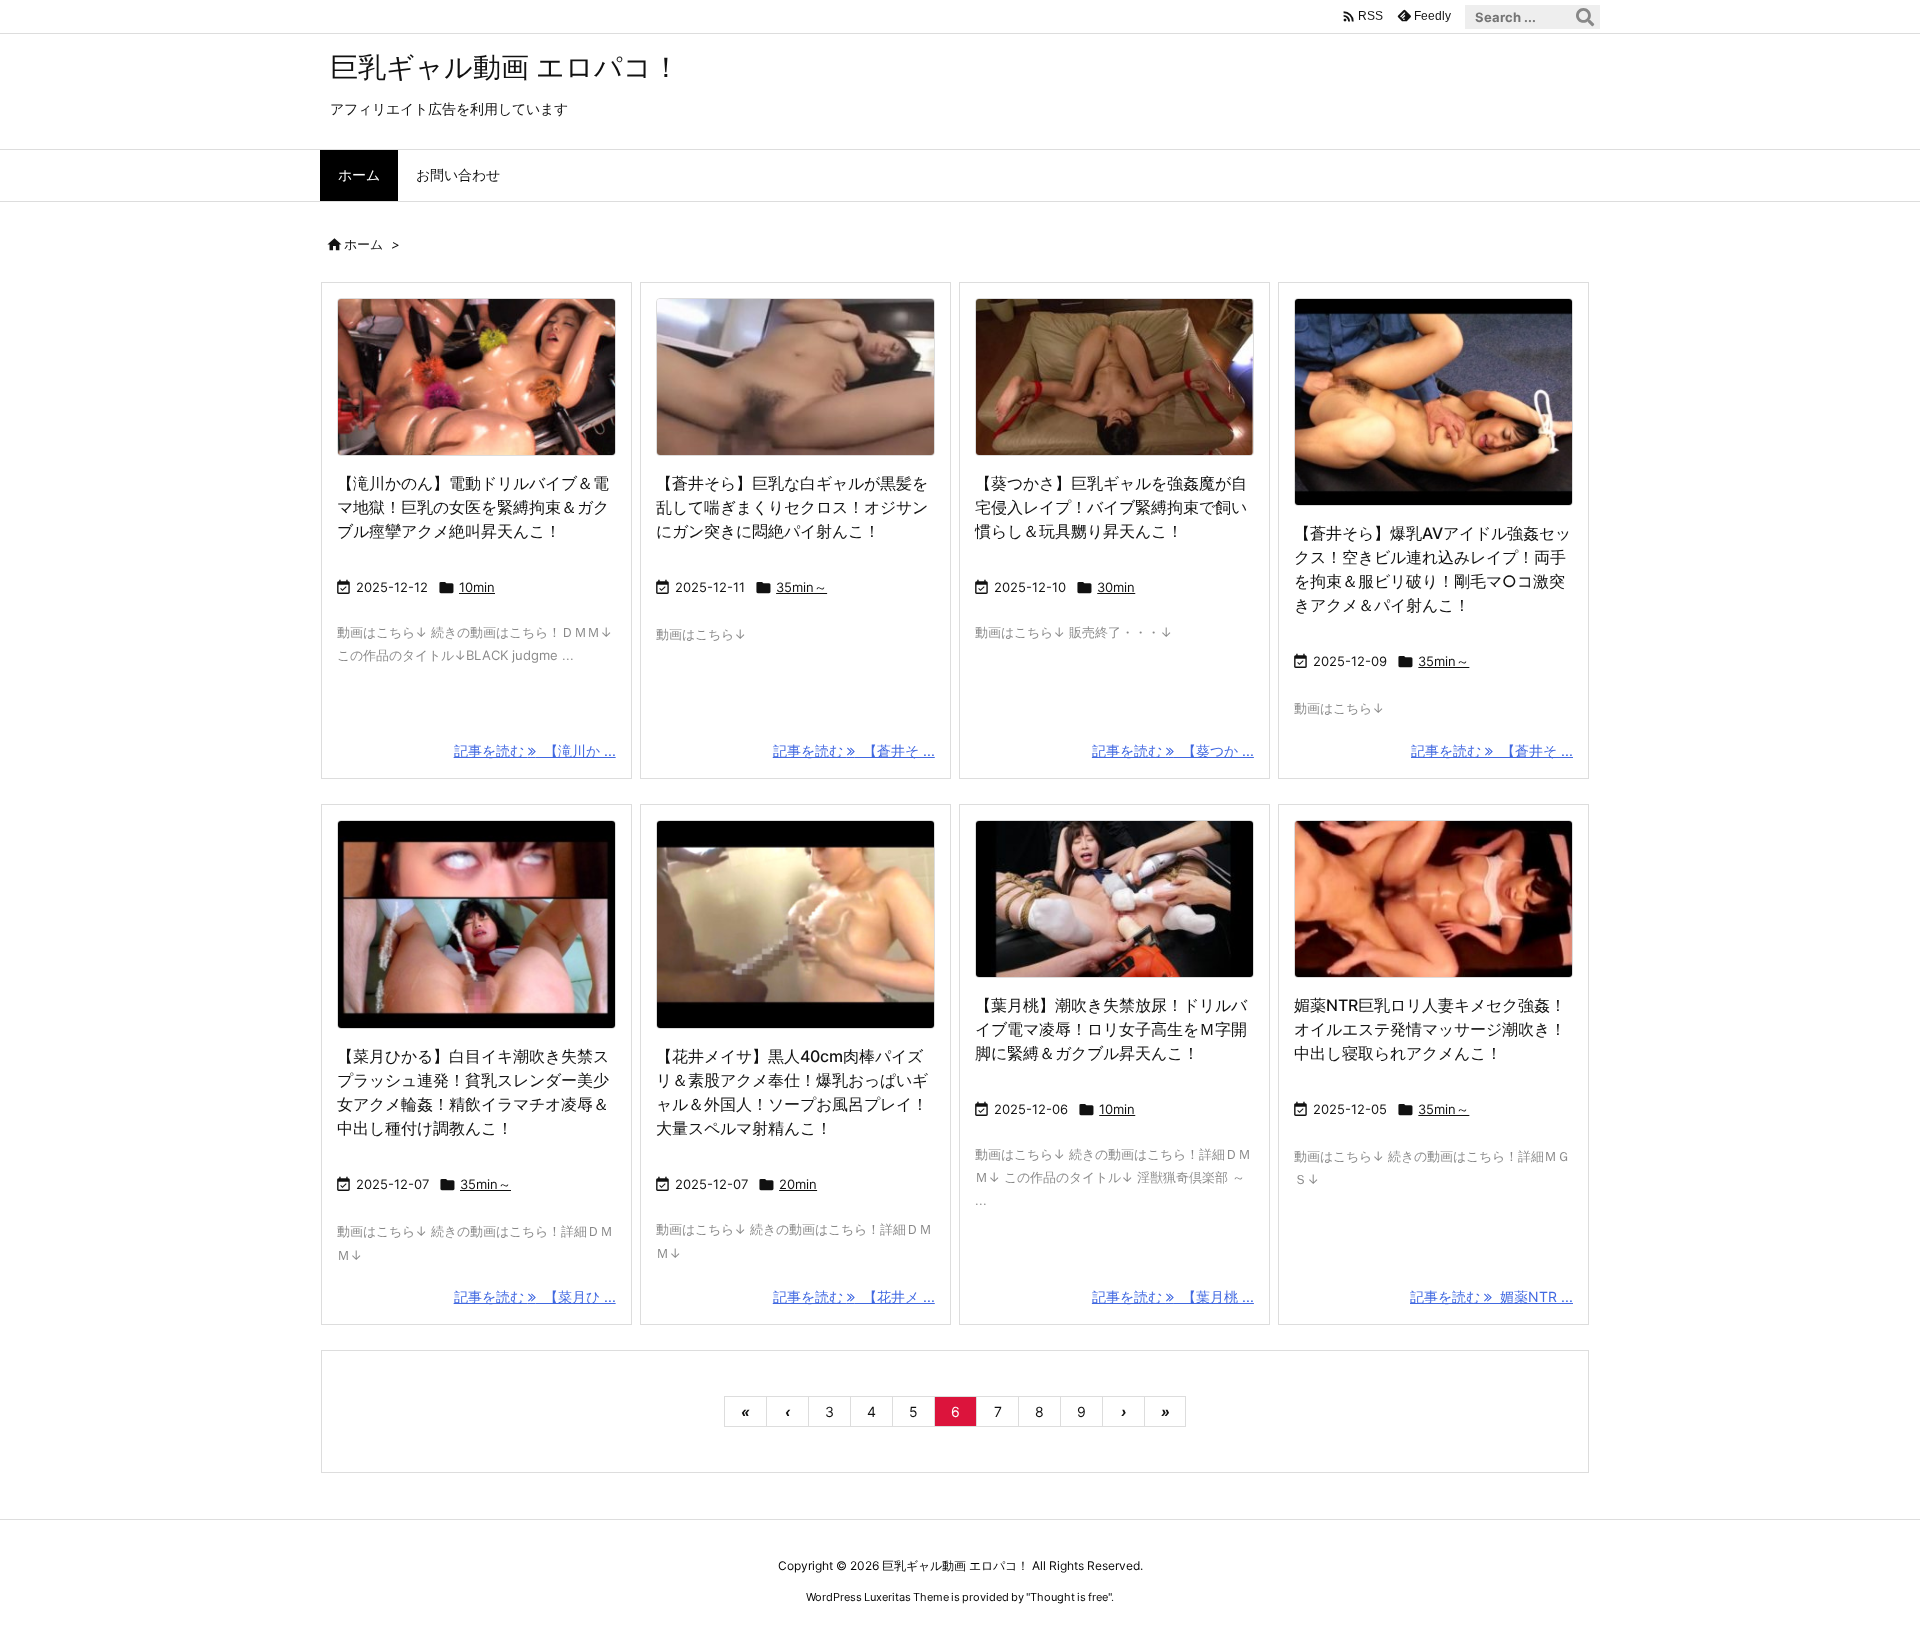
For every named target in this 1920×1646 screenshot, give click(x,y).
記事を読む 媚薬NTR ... (1491, 1296)
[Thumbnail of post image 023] (1433, 899)
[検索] (1585, 17)
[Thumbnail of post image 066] (476, 377)
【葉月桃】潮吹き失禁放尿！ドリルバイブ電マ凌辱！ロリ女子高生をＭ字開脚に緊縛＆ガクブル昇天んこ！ (1111, 1029)
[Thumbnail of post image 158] (795, 924)
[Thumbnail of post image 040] (1114, 377)
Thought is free (1069, 1597)
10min (477, 587)
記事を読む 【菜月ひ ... (535, 1296)
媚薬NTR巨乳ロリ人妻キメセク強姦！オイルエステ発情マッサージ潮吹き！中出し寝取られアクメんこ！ (1430, 1029)
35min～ (801, 587)
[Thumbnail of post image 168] (476, 924)
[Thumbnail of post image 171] (795, 377)
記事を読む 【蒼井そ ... (854, 750)
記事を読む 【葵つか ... (1173, 750)
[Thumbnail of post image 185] (1433, 402)
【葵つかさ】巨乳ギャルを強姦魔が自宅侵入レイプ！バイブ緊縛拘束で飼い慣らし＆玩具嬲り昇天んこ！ (1111, 507)
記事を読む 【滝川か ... (535, 750)
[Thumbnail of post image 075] (1114, 899)
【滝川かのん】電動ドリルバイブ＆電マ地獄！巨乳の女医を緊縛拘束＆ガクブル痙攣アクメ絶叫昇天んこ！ (473, 507)
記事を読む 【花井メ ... (854, 1296)
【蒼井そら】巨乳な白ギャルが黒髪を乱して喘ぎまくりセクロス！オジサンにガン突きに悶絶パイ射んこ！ (792, 507)
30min (1116, 587)
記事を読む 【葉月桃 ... (1173, 1296)
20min (798, 1184)
